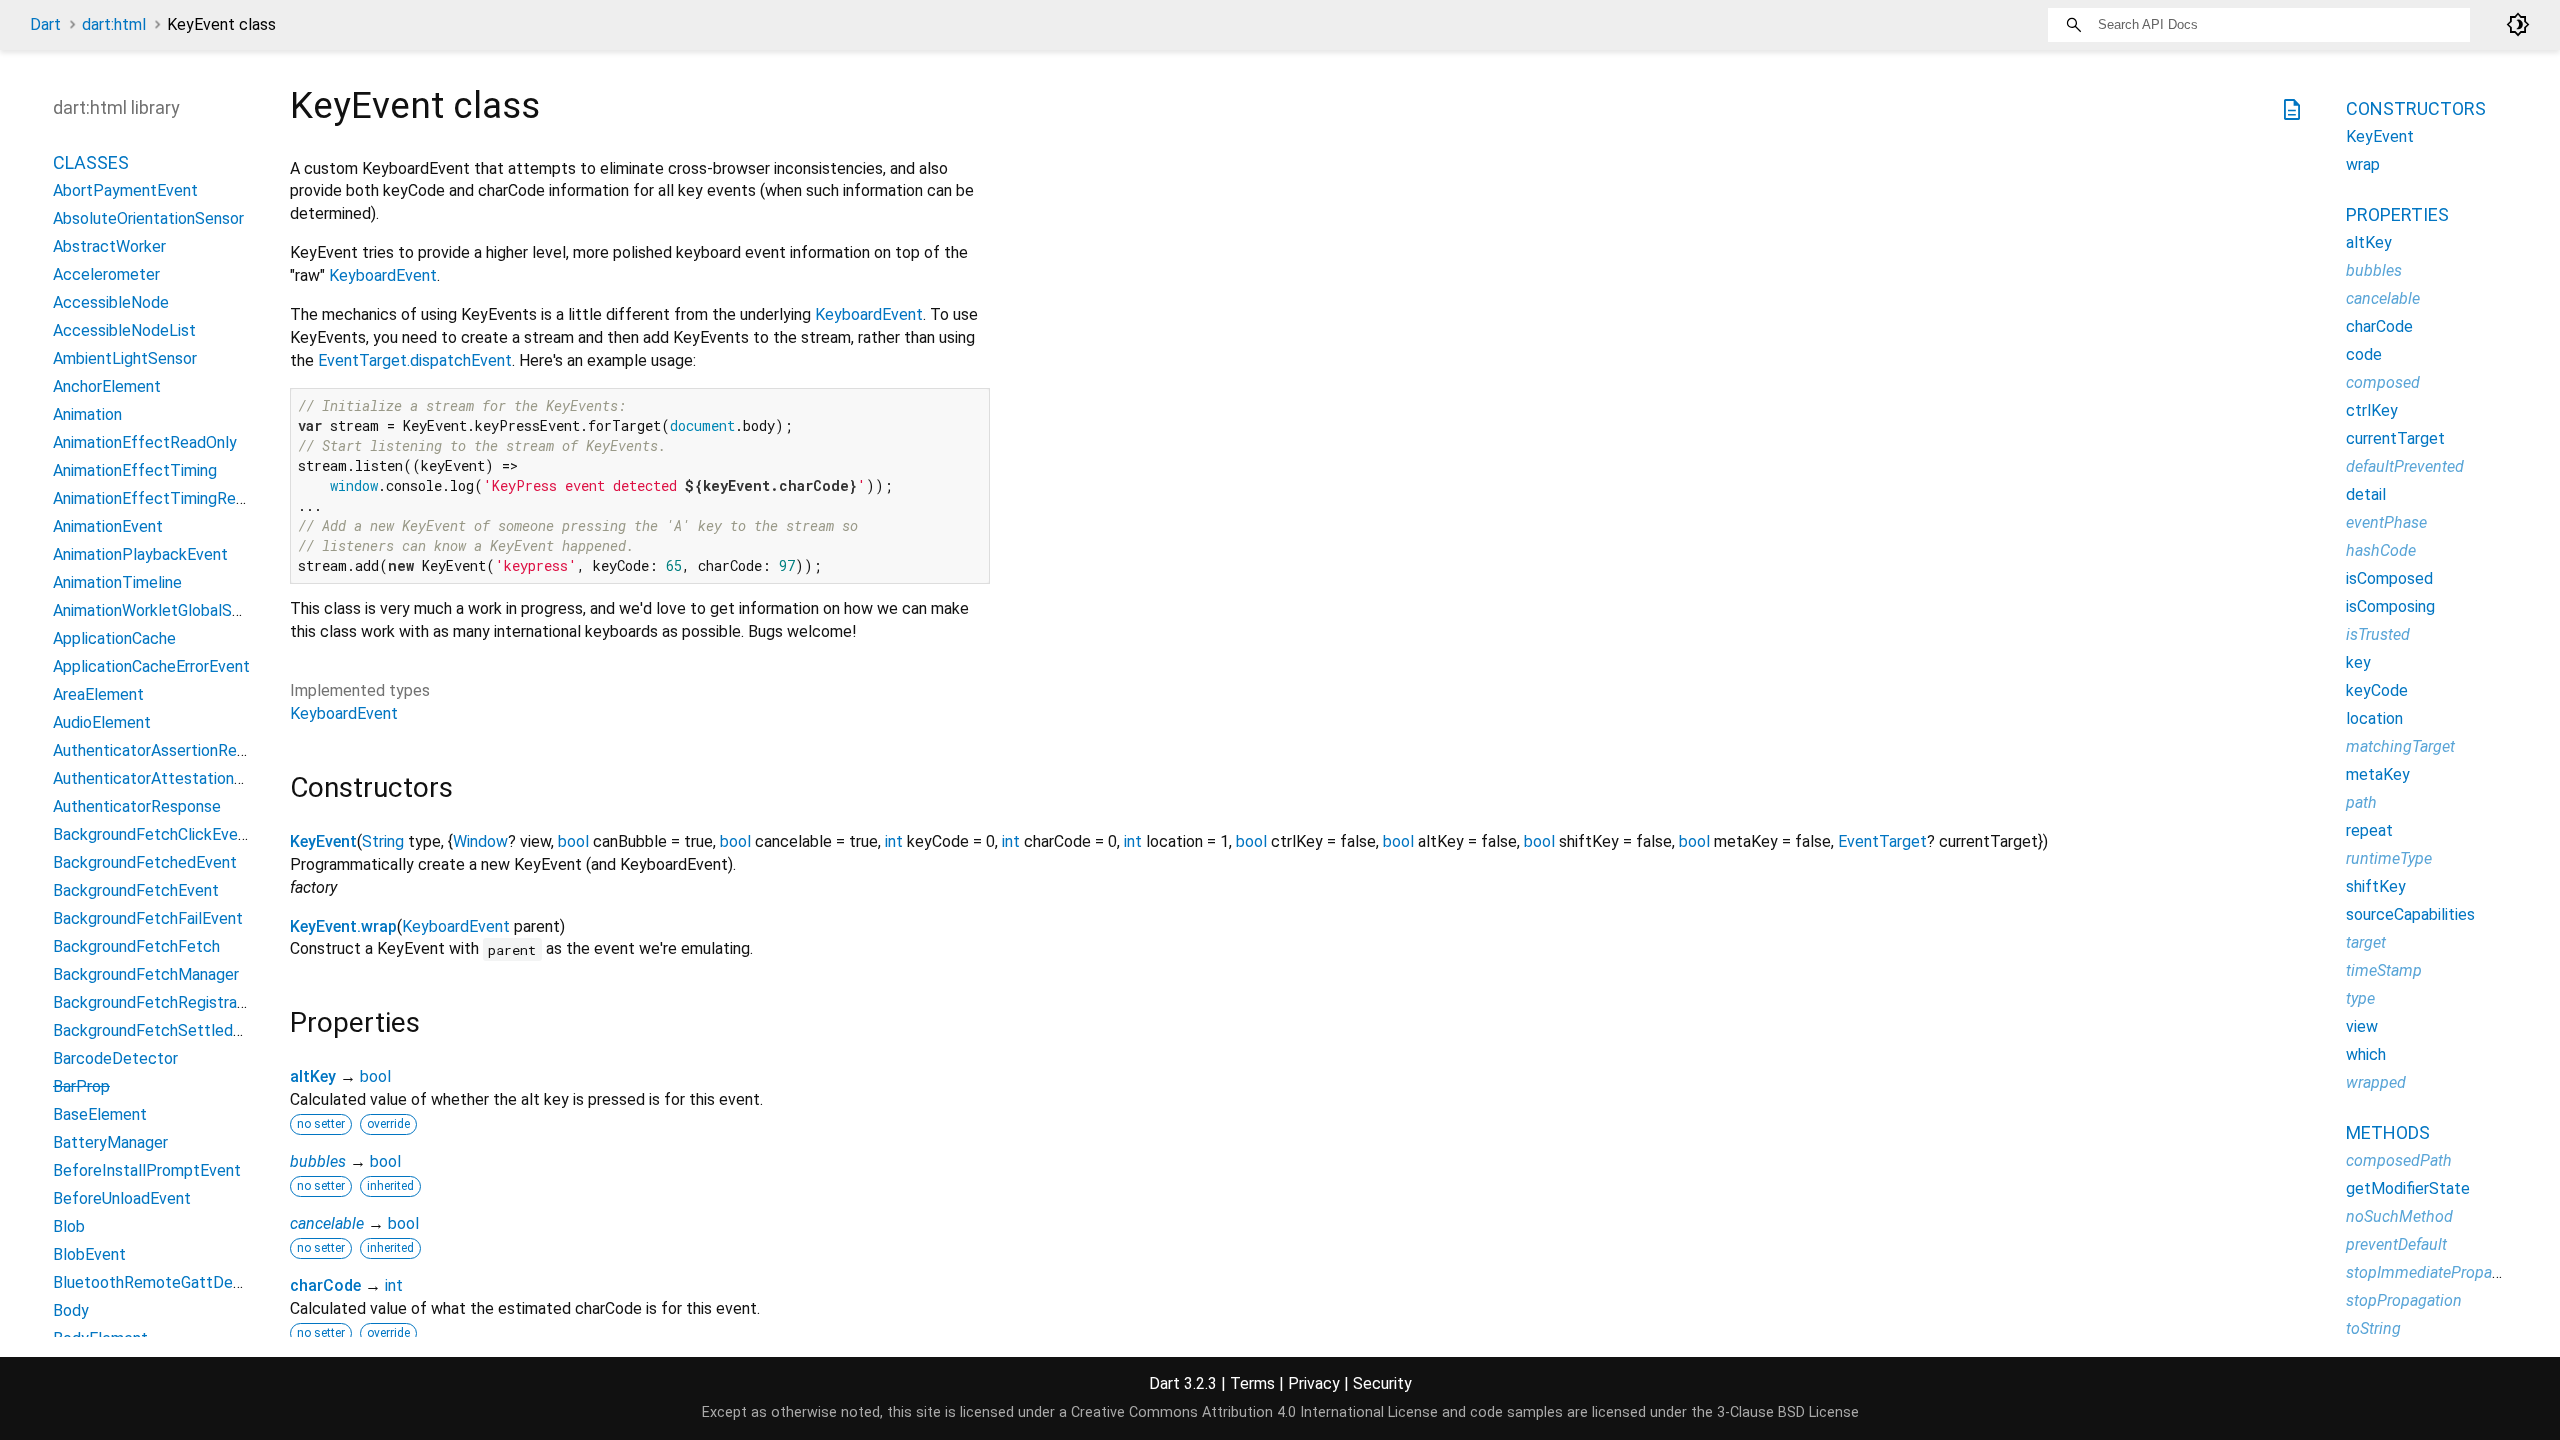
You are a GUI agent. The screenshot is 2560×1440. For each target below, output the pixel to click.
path (2361, 802)
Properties (2397, 214)
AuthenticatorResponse (137, 806)
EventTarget (1882, 841)
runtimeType (2389, 858)
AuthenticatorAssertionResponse (170, 750)
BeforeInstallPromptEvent (147, 1170)
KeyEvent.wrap (343, 926)
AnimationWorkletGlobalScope (160, 610)
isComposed (2389, 578)
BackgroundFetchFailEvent (148, 918)
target (2366, 942)
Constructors (2416, 108)
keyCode (2377, 690)
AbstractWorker (109, 246)
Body (71, 1310)
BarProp (81, 1086)
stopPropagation (2404, 1300)
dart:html (114, 24)
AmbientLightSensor (125, 358)
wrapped (2376, 1082)
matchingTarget (2400, 746)
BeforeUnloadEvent (122, 1198)
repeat (2369, 830)
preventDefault (2396, 1244)
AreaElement (98, 694)
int (894, 841)
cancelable (327, 1223)
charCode (325, 1285)
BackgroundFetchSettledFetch (164, 1030)
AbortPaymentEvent (125, 190)
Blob (69, 1226)
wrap (2363, 164)
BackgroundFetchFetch (136, 946)
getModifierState (2408, 1188)
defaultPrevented (2405, 466)
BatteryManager (110, 1142)
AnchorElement (107, 386)
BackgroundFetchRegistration (158, 1002)
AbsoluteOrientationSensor (148, 218)
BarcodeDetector (115, 1058)
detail (2366, 494)
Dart (45, 24)
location (2374, 718)
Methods (2388, 1132)
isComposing (2390, 606)
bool (573, 841)
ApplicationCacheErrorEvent (151, 666)
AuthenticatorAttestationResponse (178, 778)
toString (2373, 1328)
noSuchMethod (2399, 1216)
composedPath (2399, 1160)
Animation (87, 414)
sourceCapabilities (2410, 914)
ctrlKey (2372, 410)
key (2358, 662)
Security (1382, 1383)
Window (480, 841)
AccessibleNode (111, 302)
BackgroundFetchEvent (136, 890)
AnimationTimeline (117, 582)
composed (2383, 382)
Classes (91, 162)
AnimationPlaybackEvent (140, 554)
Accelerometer (106, 274)
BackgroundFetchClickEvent (153, 834)
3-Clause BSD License (1788, 1412)
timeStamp (2384, 970)
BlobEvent (89, 1254)
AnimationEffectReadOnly (145, 442)
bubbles (318, 1161)
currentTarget (2395, 438)
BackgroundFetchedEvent (145, 862)
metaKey (2378, 774)
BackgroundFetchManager (146, 974)
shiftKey (2376, 886)
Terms (1252, 1383)
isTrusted (2378, 634)
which (2366, 1054)
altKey (313, 1076)
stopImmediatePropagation (2441, 1272)
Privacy (1314, 1383)
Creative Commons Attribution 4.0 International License (1254, 1412)
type (2360, 998)
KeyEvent (323, 841)
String (383, 841)
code (2364, 354)
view (2362, 1026)
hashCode (2381, 550)
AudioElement (102, 722)
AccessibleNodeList (124, 330)
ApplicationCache (114, 638)
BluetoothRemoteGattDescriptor (170, 1282)
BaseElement (100, 1114)
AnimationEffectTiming (135, 470)
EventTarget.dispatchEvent (415, 360)
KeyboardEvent (383, 275)
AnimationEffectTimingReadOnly (168, 498)
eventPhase (2386, 522)
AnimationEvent (108, 526)
